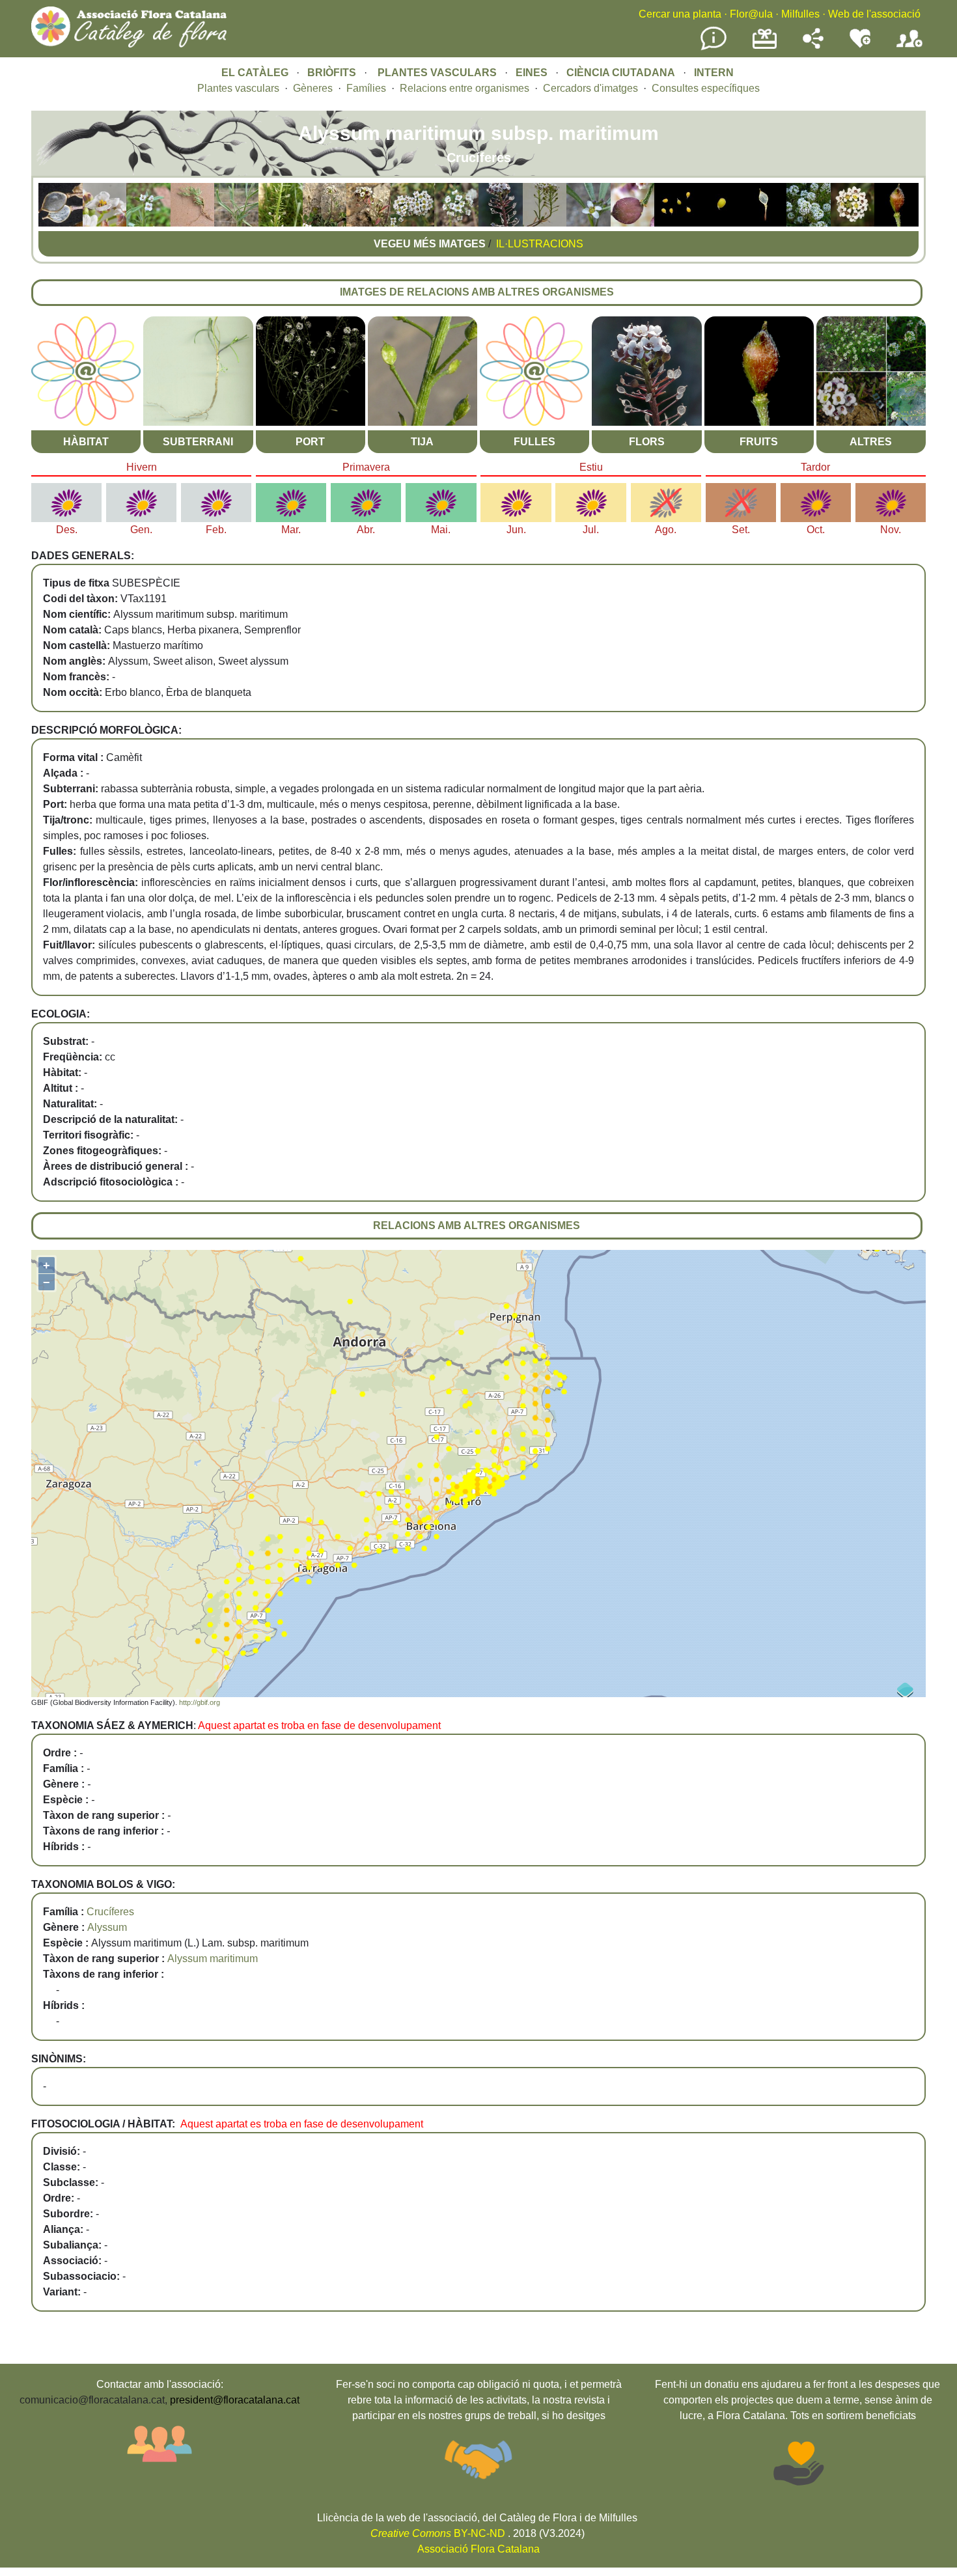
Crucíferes (110, 1912)
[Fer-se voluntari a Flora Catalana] (860, 45)
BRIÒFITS (333, 73)
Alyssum (107, 1927)
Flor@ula (751, 14)
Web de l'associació (874, 14)
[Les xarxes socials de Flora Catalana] (813, 45)
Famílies (366, 88)
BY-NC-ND (438, 2533)
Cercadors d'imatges (590, 88)
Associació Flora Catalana (478, 2549)
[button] (61, 223)
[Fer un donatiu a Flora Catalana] (765, 47)
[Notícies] (714, 48)
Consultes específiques (706, 88)
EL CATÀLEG (255, 73)
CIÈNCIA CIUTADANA (621, 73)
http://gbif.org (200, 1702)
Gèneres (313, 88)
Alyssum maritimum (213, 1959)
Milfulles (800, 14)
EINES (532, 73)
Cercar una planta (680, 14)
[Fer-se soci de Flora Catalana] (909, 48)
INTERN (714, 73)
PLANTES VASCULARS (437, 73)
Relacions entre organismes (465, 88)
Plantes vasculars (238, 88)
